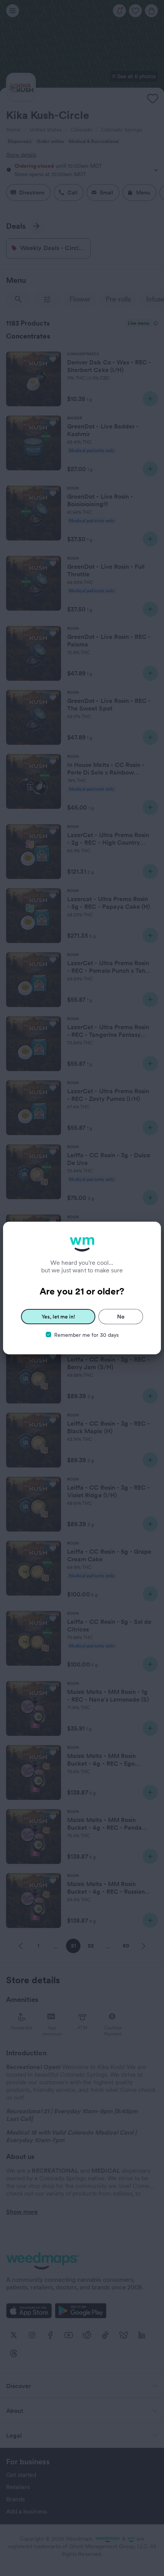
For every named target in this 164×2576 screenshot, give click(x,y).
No (121, 1317)
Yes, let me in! (58, 1317)
